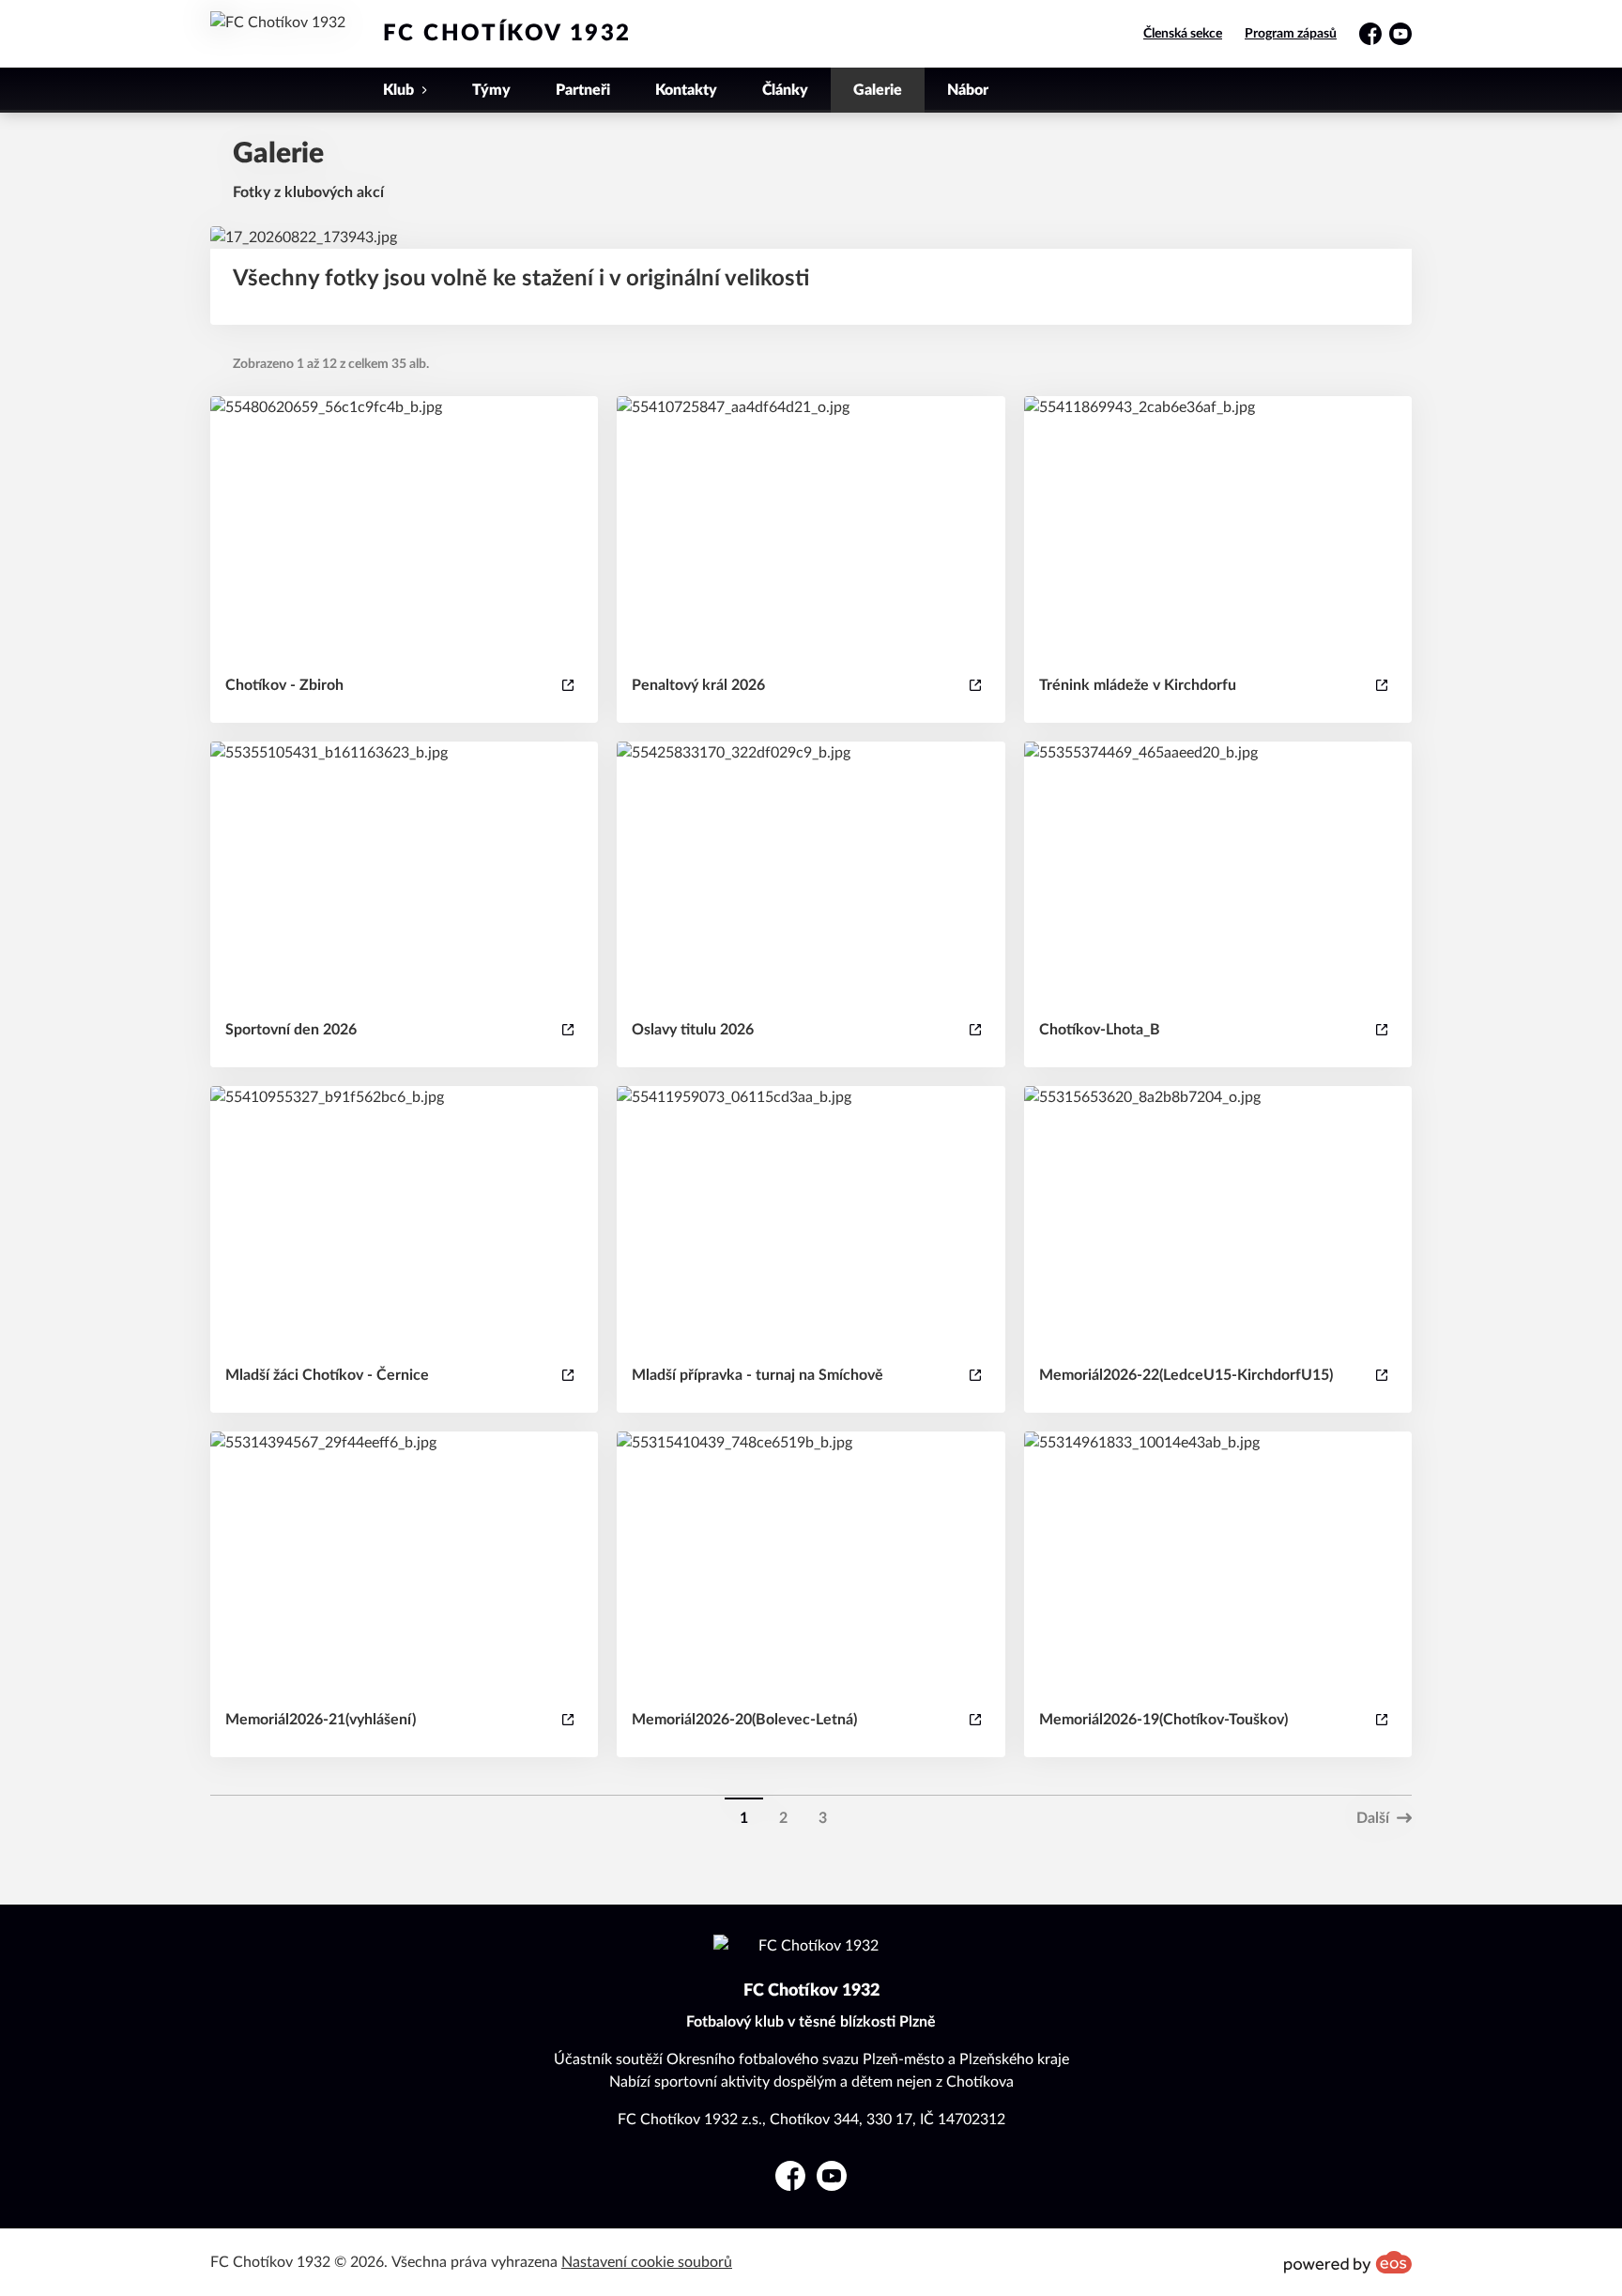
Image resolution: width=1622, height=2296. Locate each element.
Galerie (878, 90)
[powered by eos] (1348, 2262)
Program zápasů (1291, 34)
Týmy (491, 90)
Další (1373, 1818)
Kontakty (686, 90)
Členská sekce (1183, 34)
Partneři (583, 90)
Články (785, 90)
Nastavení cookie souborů (647, 2262)
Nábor (968, 90)
